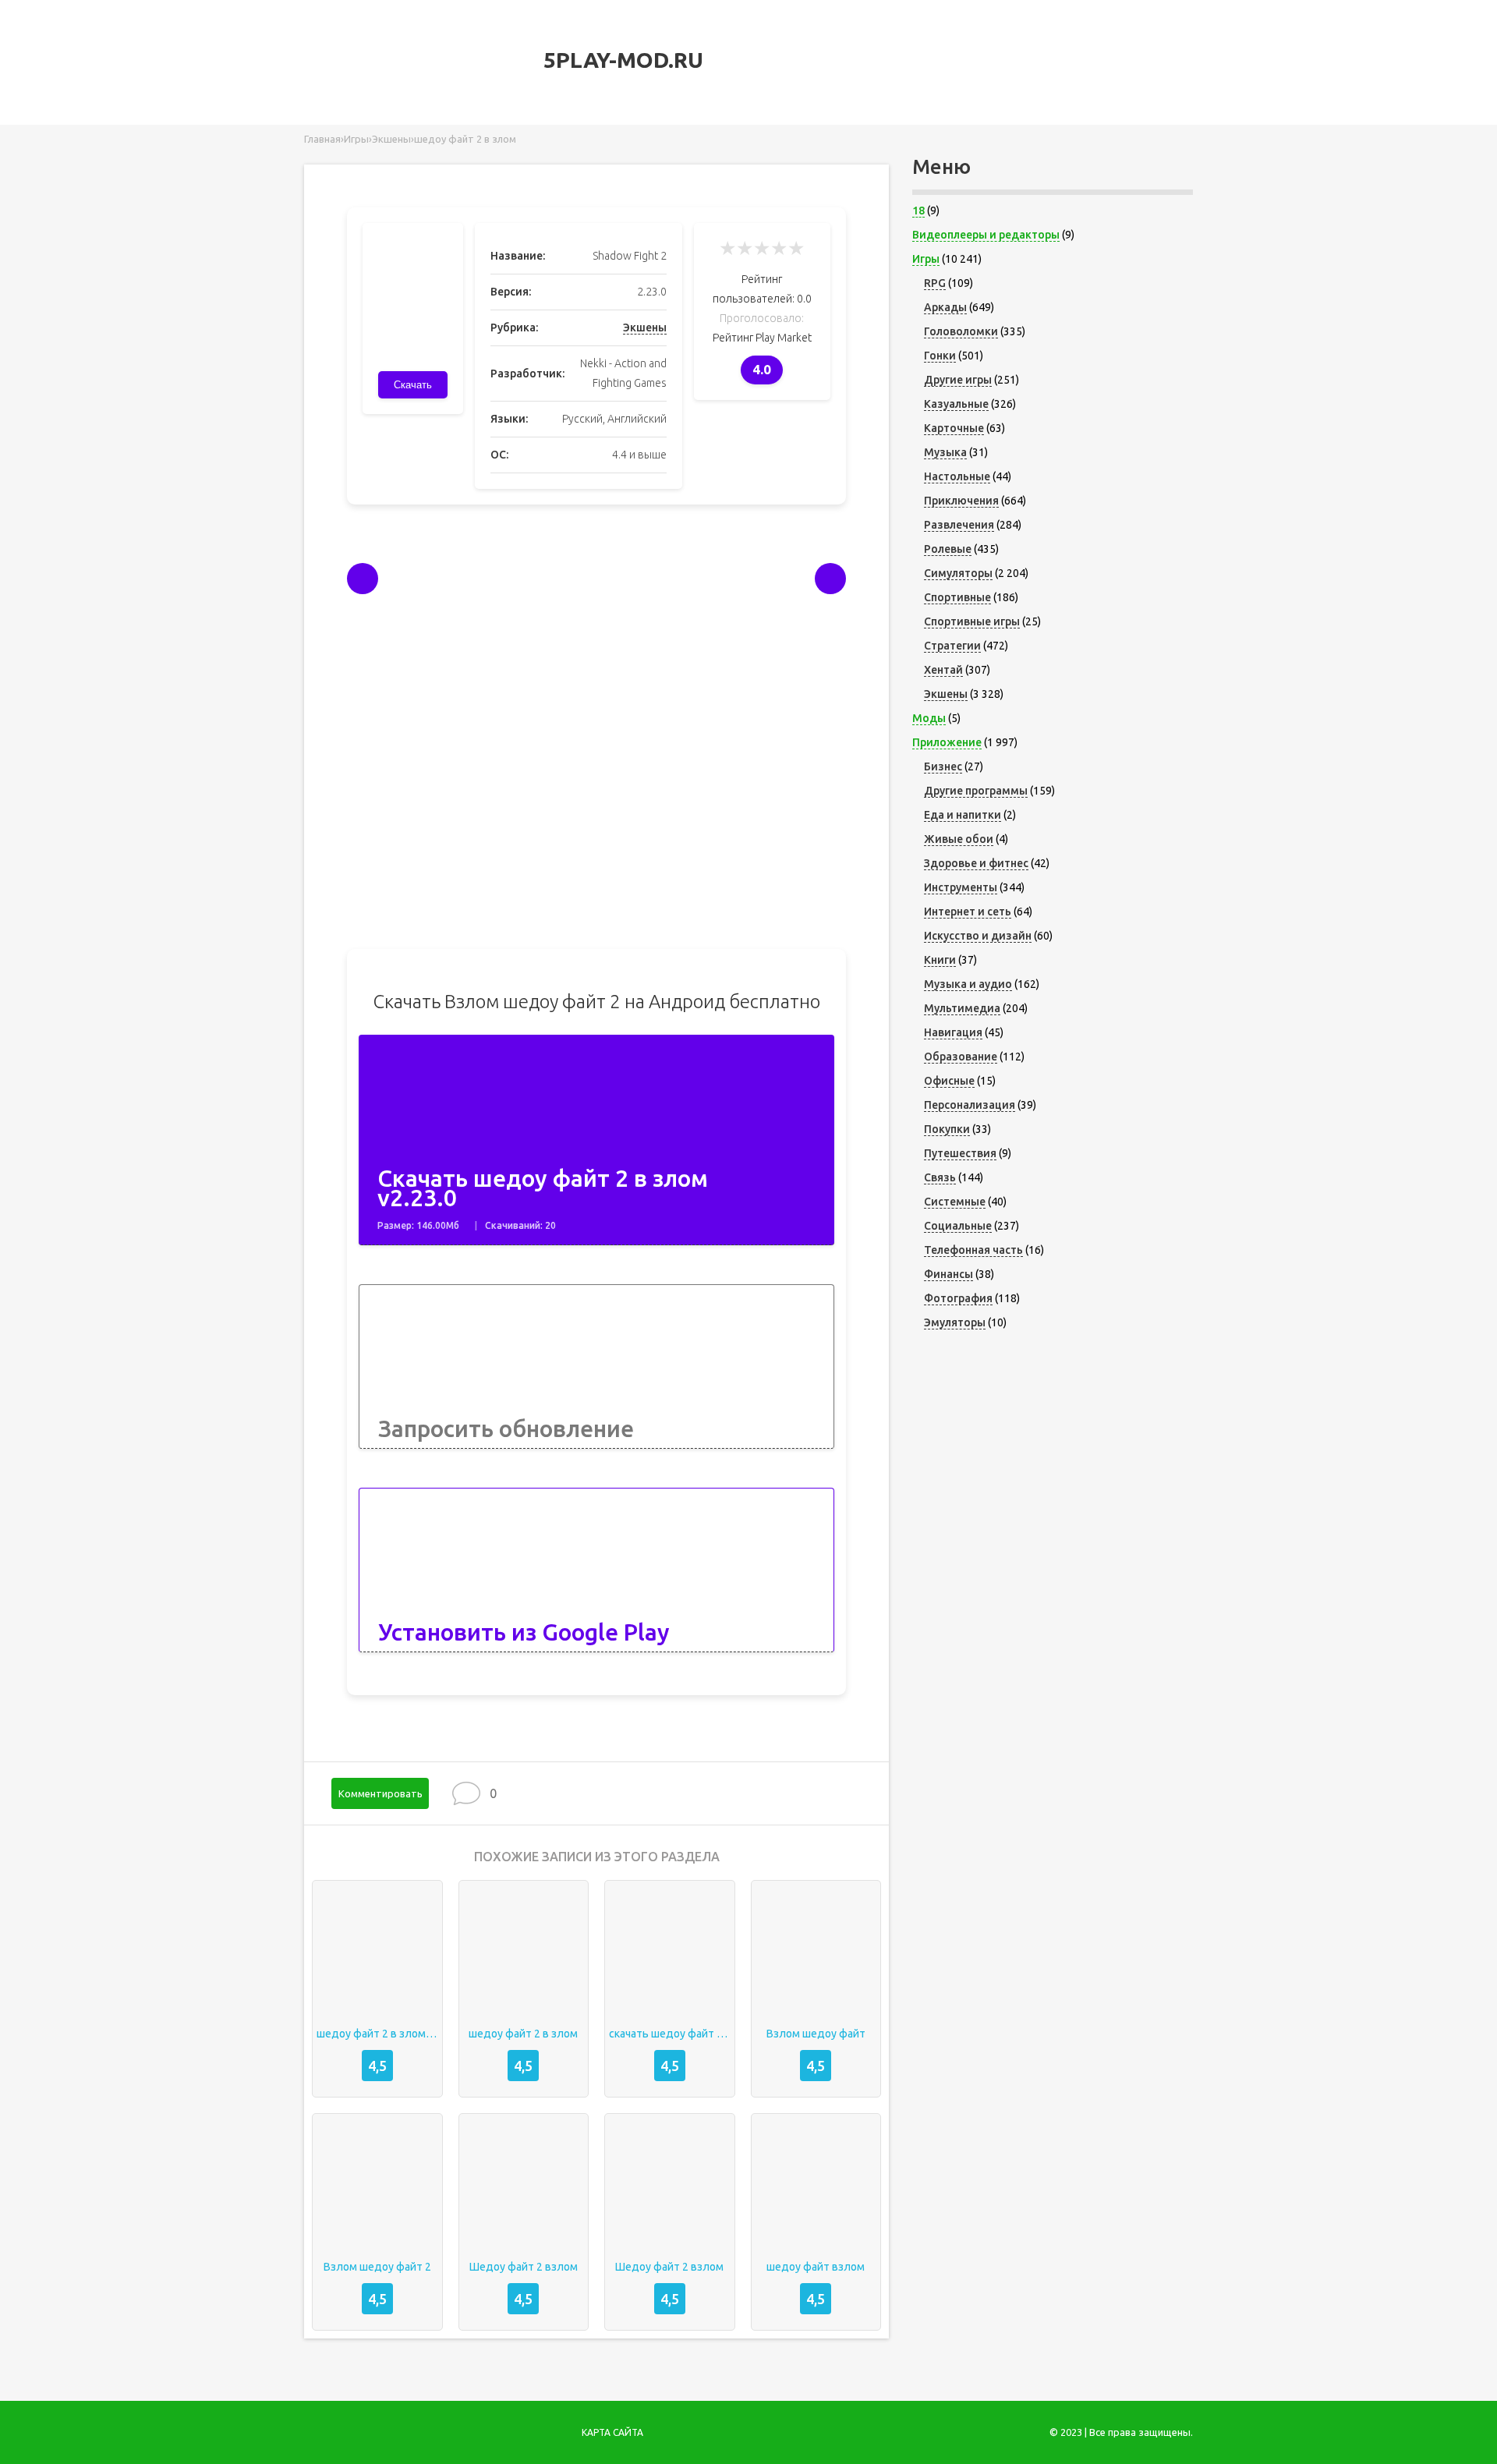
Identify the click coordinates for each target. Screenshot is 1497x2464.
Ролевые (948, 549)
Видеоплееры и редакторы (986, 235)
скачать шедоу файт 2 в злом (670, 2034)
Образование (961, 1057)
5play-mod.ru (621, 60)
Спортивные (957, 597)
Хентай (943, 670)
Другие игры (958, 380)
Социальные (958, 1226)
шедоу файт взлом (816, 2267)
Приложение (947, 742)
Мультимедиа (962, 1008)
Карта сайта (612, 2432)
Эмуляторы (955, 1322)
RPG (935, 283)
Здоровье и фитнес (976, 863)
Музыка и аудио (968, 984)
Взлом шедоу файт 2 (377, 2267)
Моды (929, 718)
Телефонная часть (973, 1250)
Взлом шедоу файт (816, 2034)
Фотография (958, 1298)
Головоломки (961, 331)
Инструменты (961, 887)
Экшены (645, 327)
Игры (926, 259)
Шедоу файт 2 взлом (524, 2267)
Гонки (940, 356)
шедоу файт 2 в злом (523, 2034)
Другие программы (976, 791)
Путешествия (960, 1153)
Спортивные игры (972, 621)
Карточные (954, 428)
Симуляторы (958, 573)
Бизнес (943, 766)
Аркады (945, 307)
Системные (955, 1202)
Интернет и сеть (968, 912)
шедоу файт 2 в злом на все (377, 2034)
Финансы (948, 1274)
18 (918, 211)
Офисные (949, 1081)
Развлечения (959, 525)
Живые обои (959, 839)
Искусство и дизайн (978, 936)
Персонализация (970, 1105)
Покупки (947, 1129)
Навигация (953, 1032)
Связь (940, 1177)
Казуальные (956, 404)
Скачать (413, 385)
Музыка (945, 452)
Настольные (957, 476)
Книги (940, 960)
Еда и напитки (963, 815)
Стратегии (952, 646)
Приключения (961, 501)
